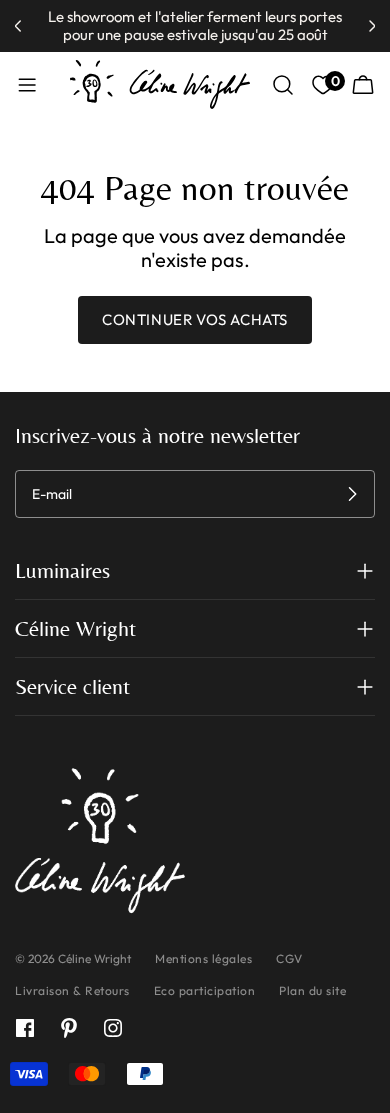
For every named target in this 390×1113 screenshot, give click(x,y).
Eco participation (205, 990)
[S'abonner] (352, 494)
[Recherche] (283, 85)
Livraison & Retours (72, 990)
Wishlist (333, 81)
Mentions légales (203, 958)
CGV (289, 958)
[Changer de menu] (27, 85)
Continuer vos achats (195, 319)
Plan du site (312, 990)
